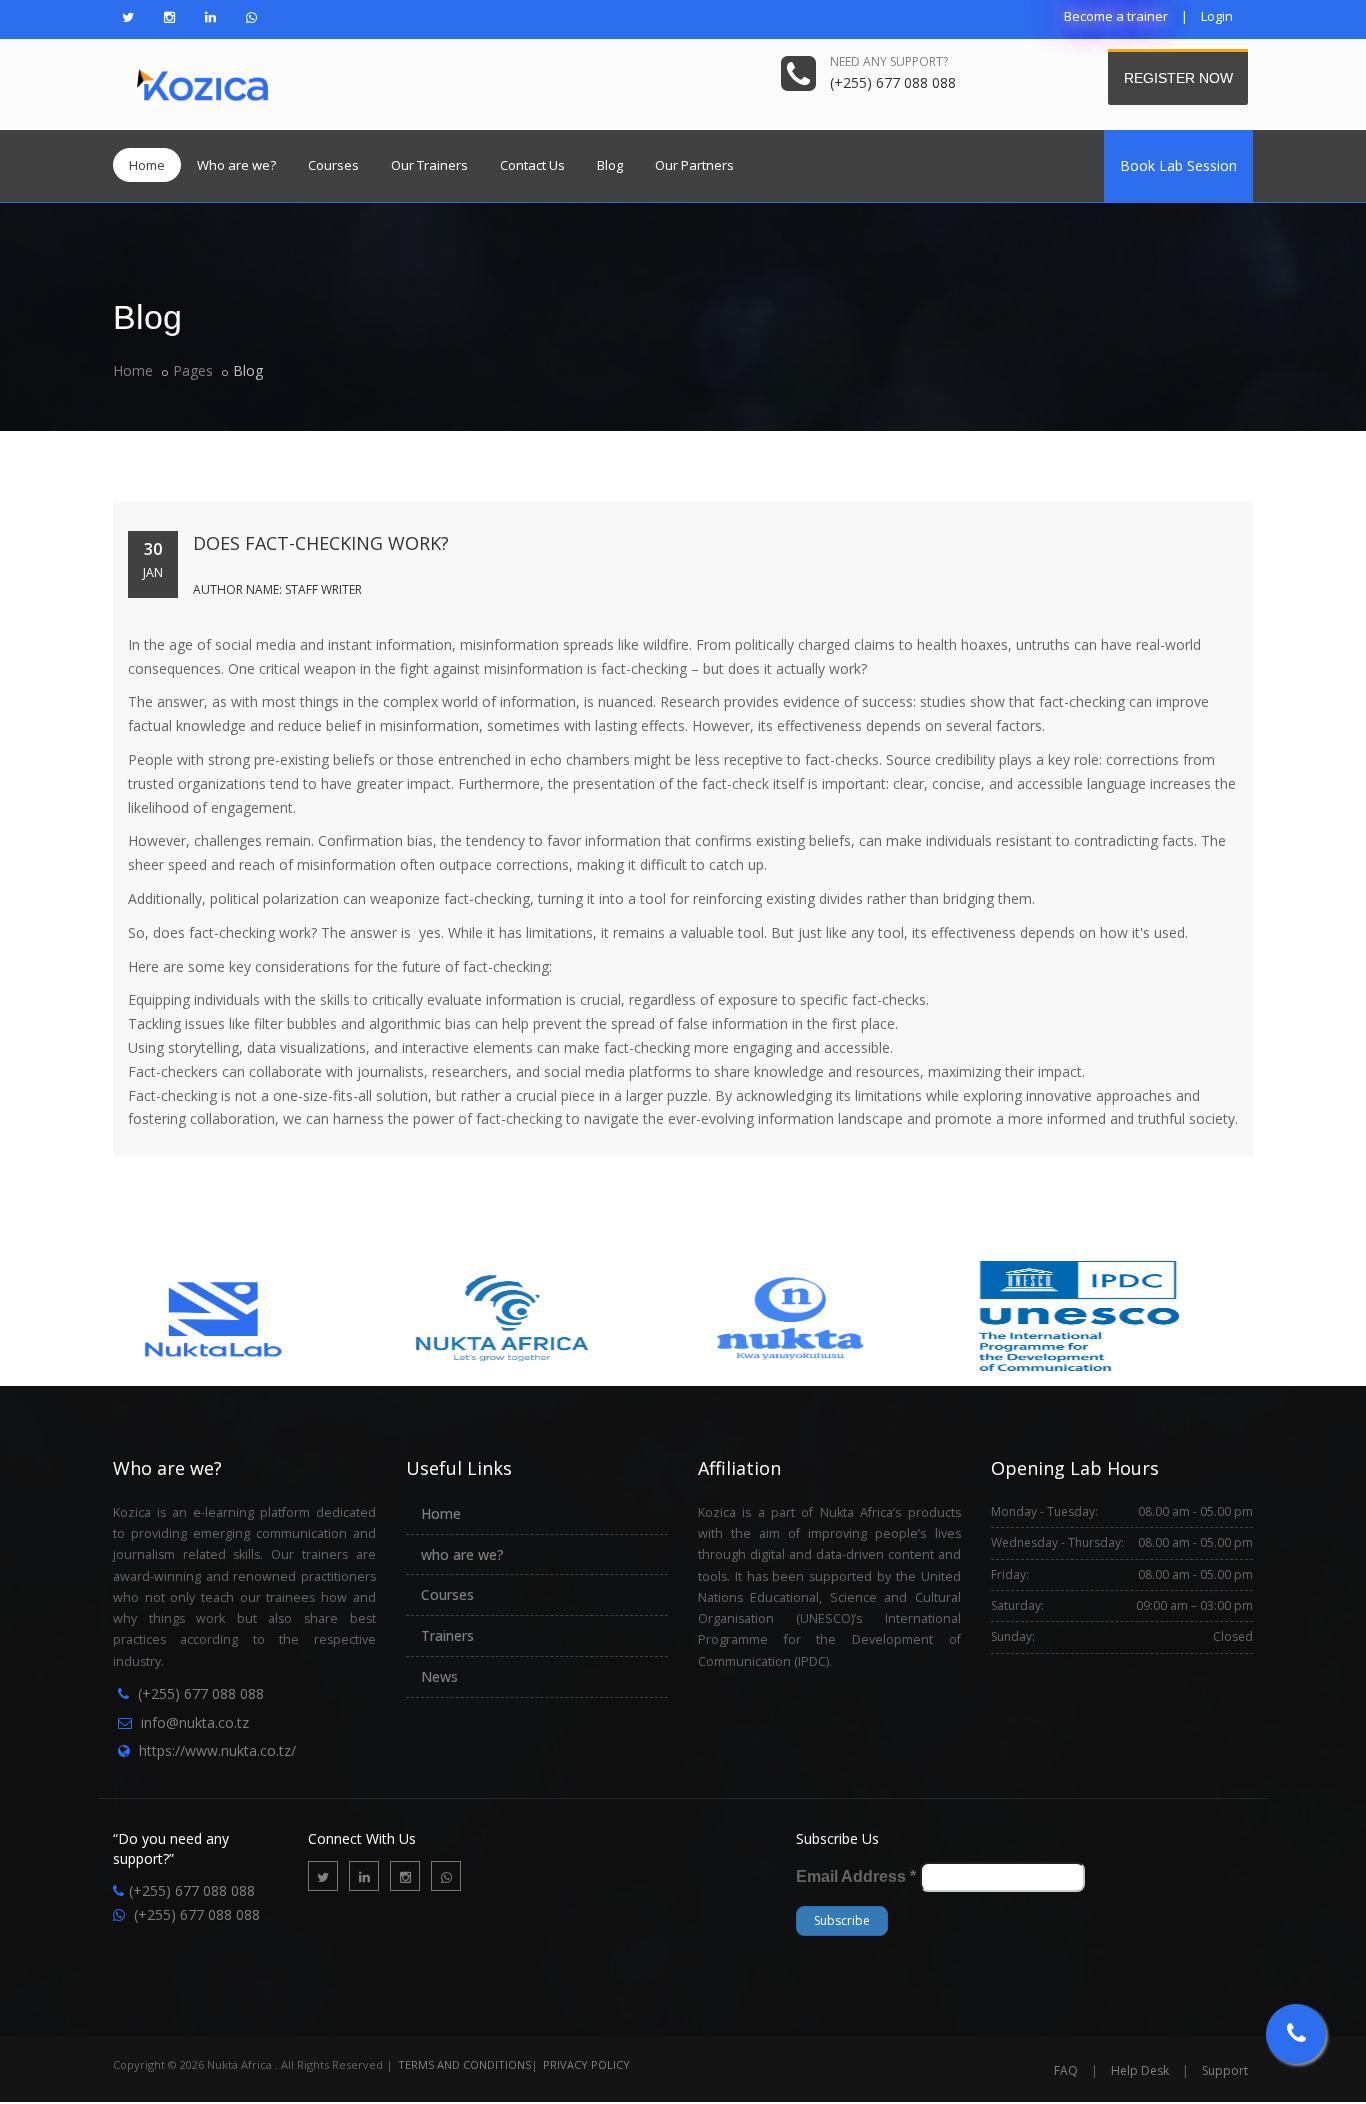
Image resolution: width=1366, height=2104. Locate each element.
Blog (610, 165)
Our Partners (694, 165)
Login (1217, 16)
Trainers (447, 1635)
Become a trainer (1116, 16)
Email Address (856, 1876)
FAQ (1066, 2070)
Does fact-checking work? (321, 543)
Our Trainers (429, 165)
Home (147, 165)
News (439, 1676)
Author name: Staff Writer (277, 589)
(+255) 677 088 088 (201, 1693)
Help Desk (1140, 2070)
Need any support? (889, 61)
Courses (333, 165)
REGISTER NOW (1180, 77)
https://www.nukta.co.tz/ (217, 1750)
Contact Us (532, 165)
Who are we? (236, 165)
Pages (193, 370)
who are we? (462, 1554)
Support (1225, 2070)
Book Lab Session (1178, 165)
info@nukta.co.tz (195, 1722)
